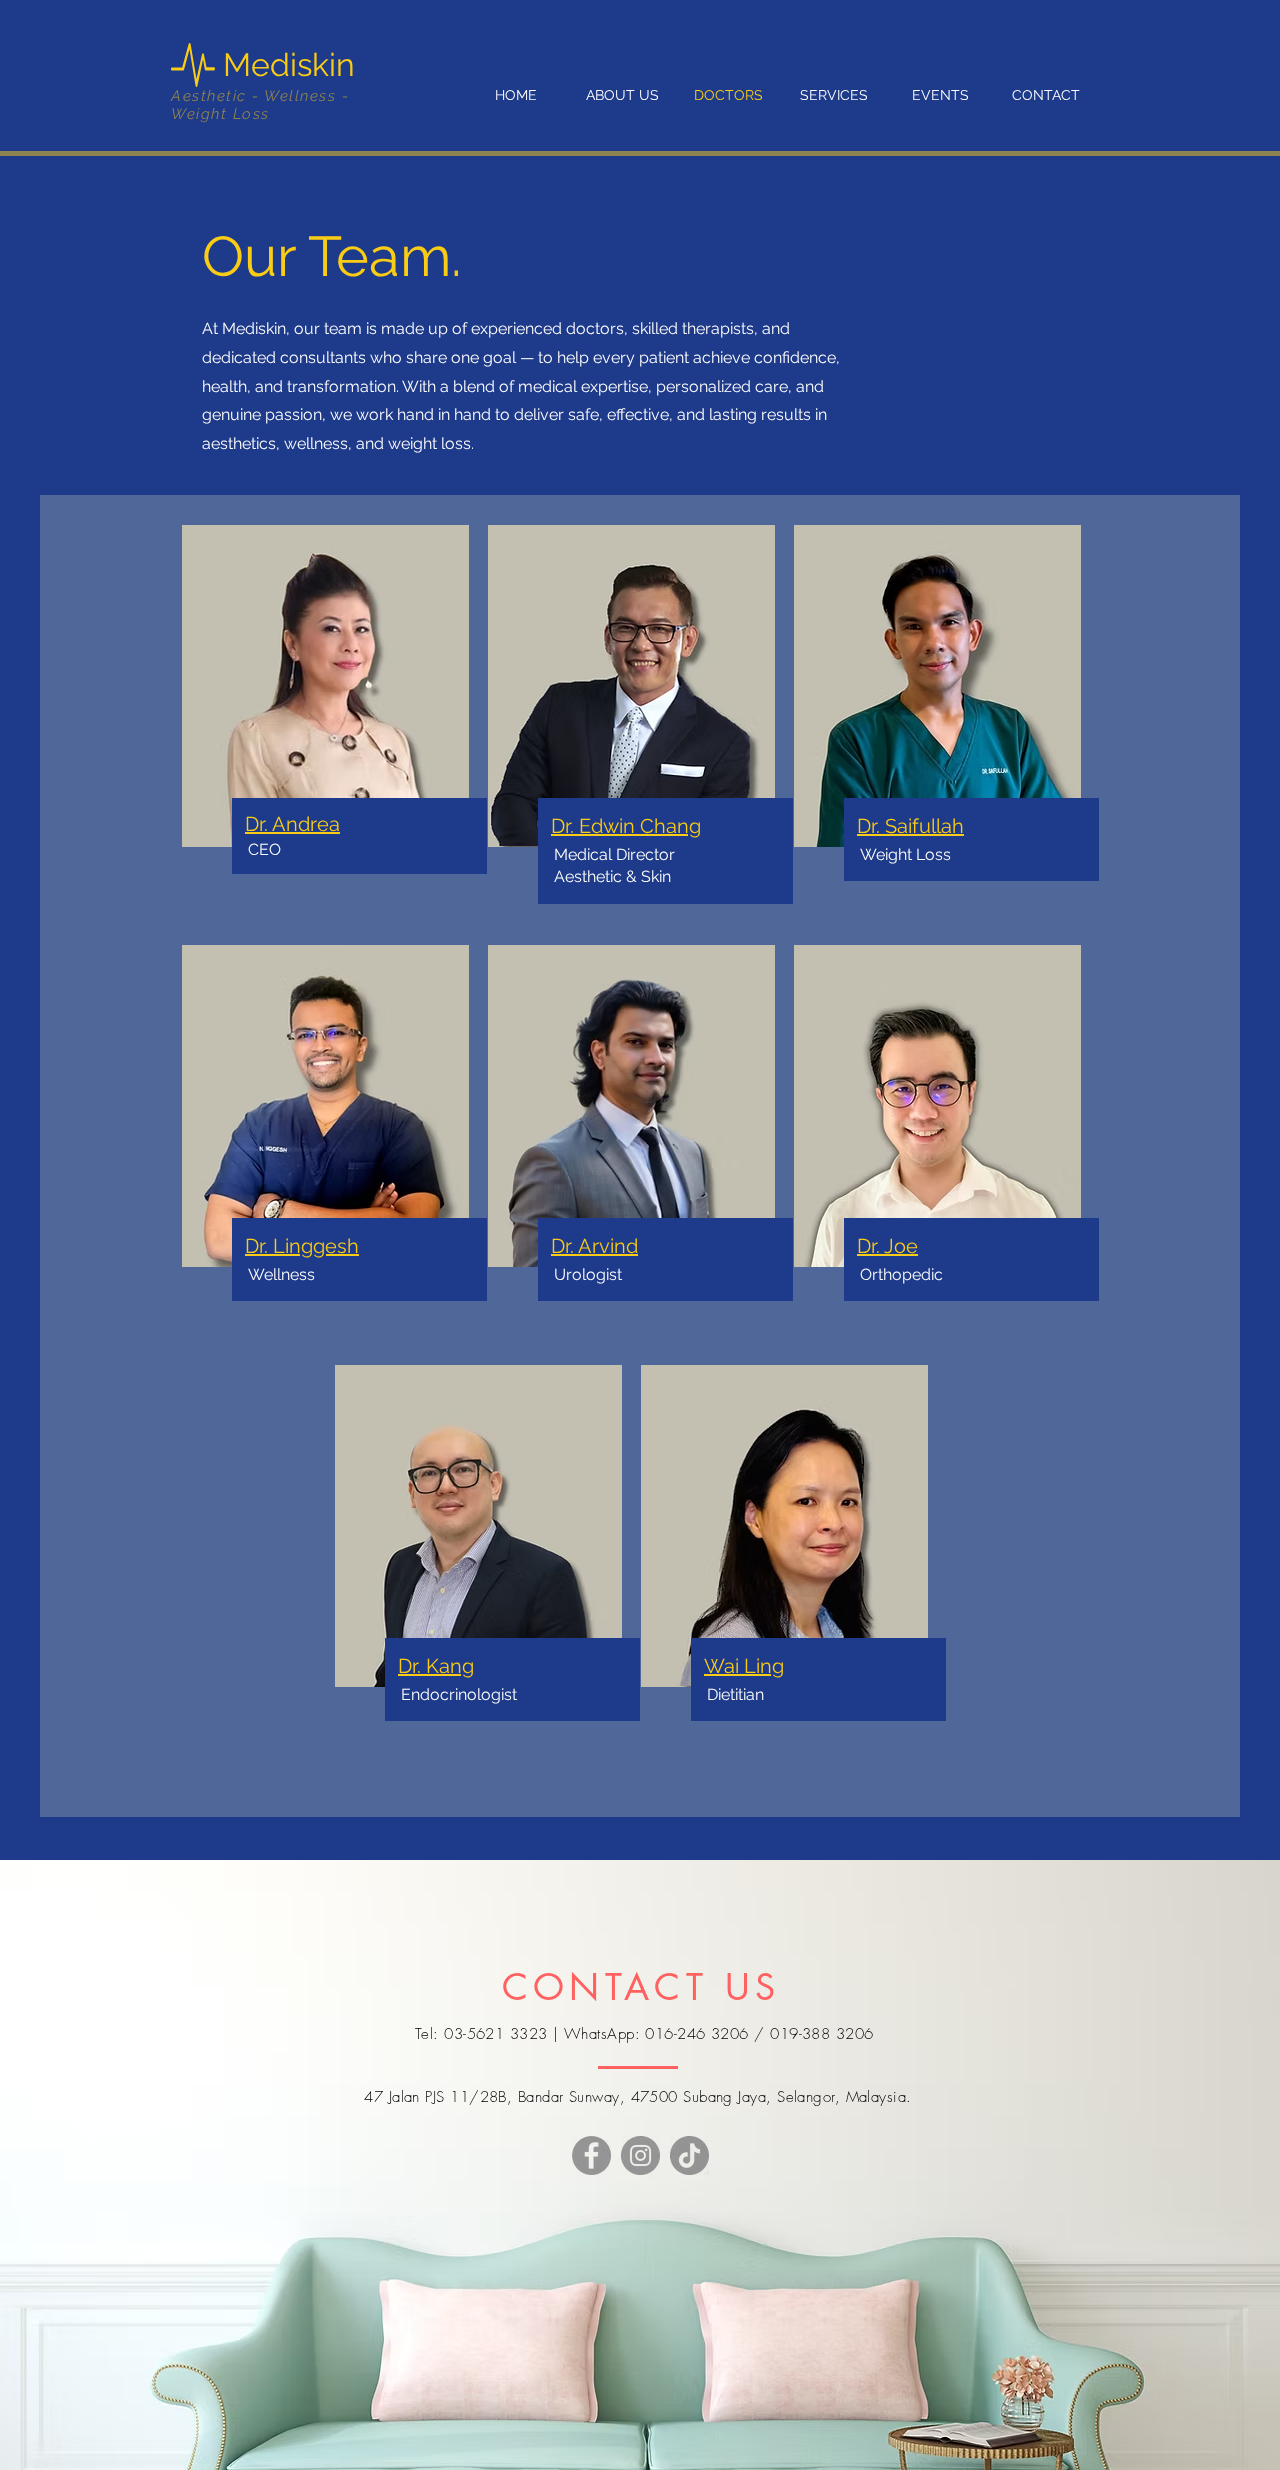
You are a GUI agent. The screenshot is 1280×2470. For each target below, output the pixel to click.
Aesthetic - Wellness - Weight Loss (260, 105)
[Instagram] (640, 2155)
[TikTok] (689, 2155)
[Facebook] (591, 2155)
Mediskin (293, 64)
